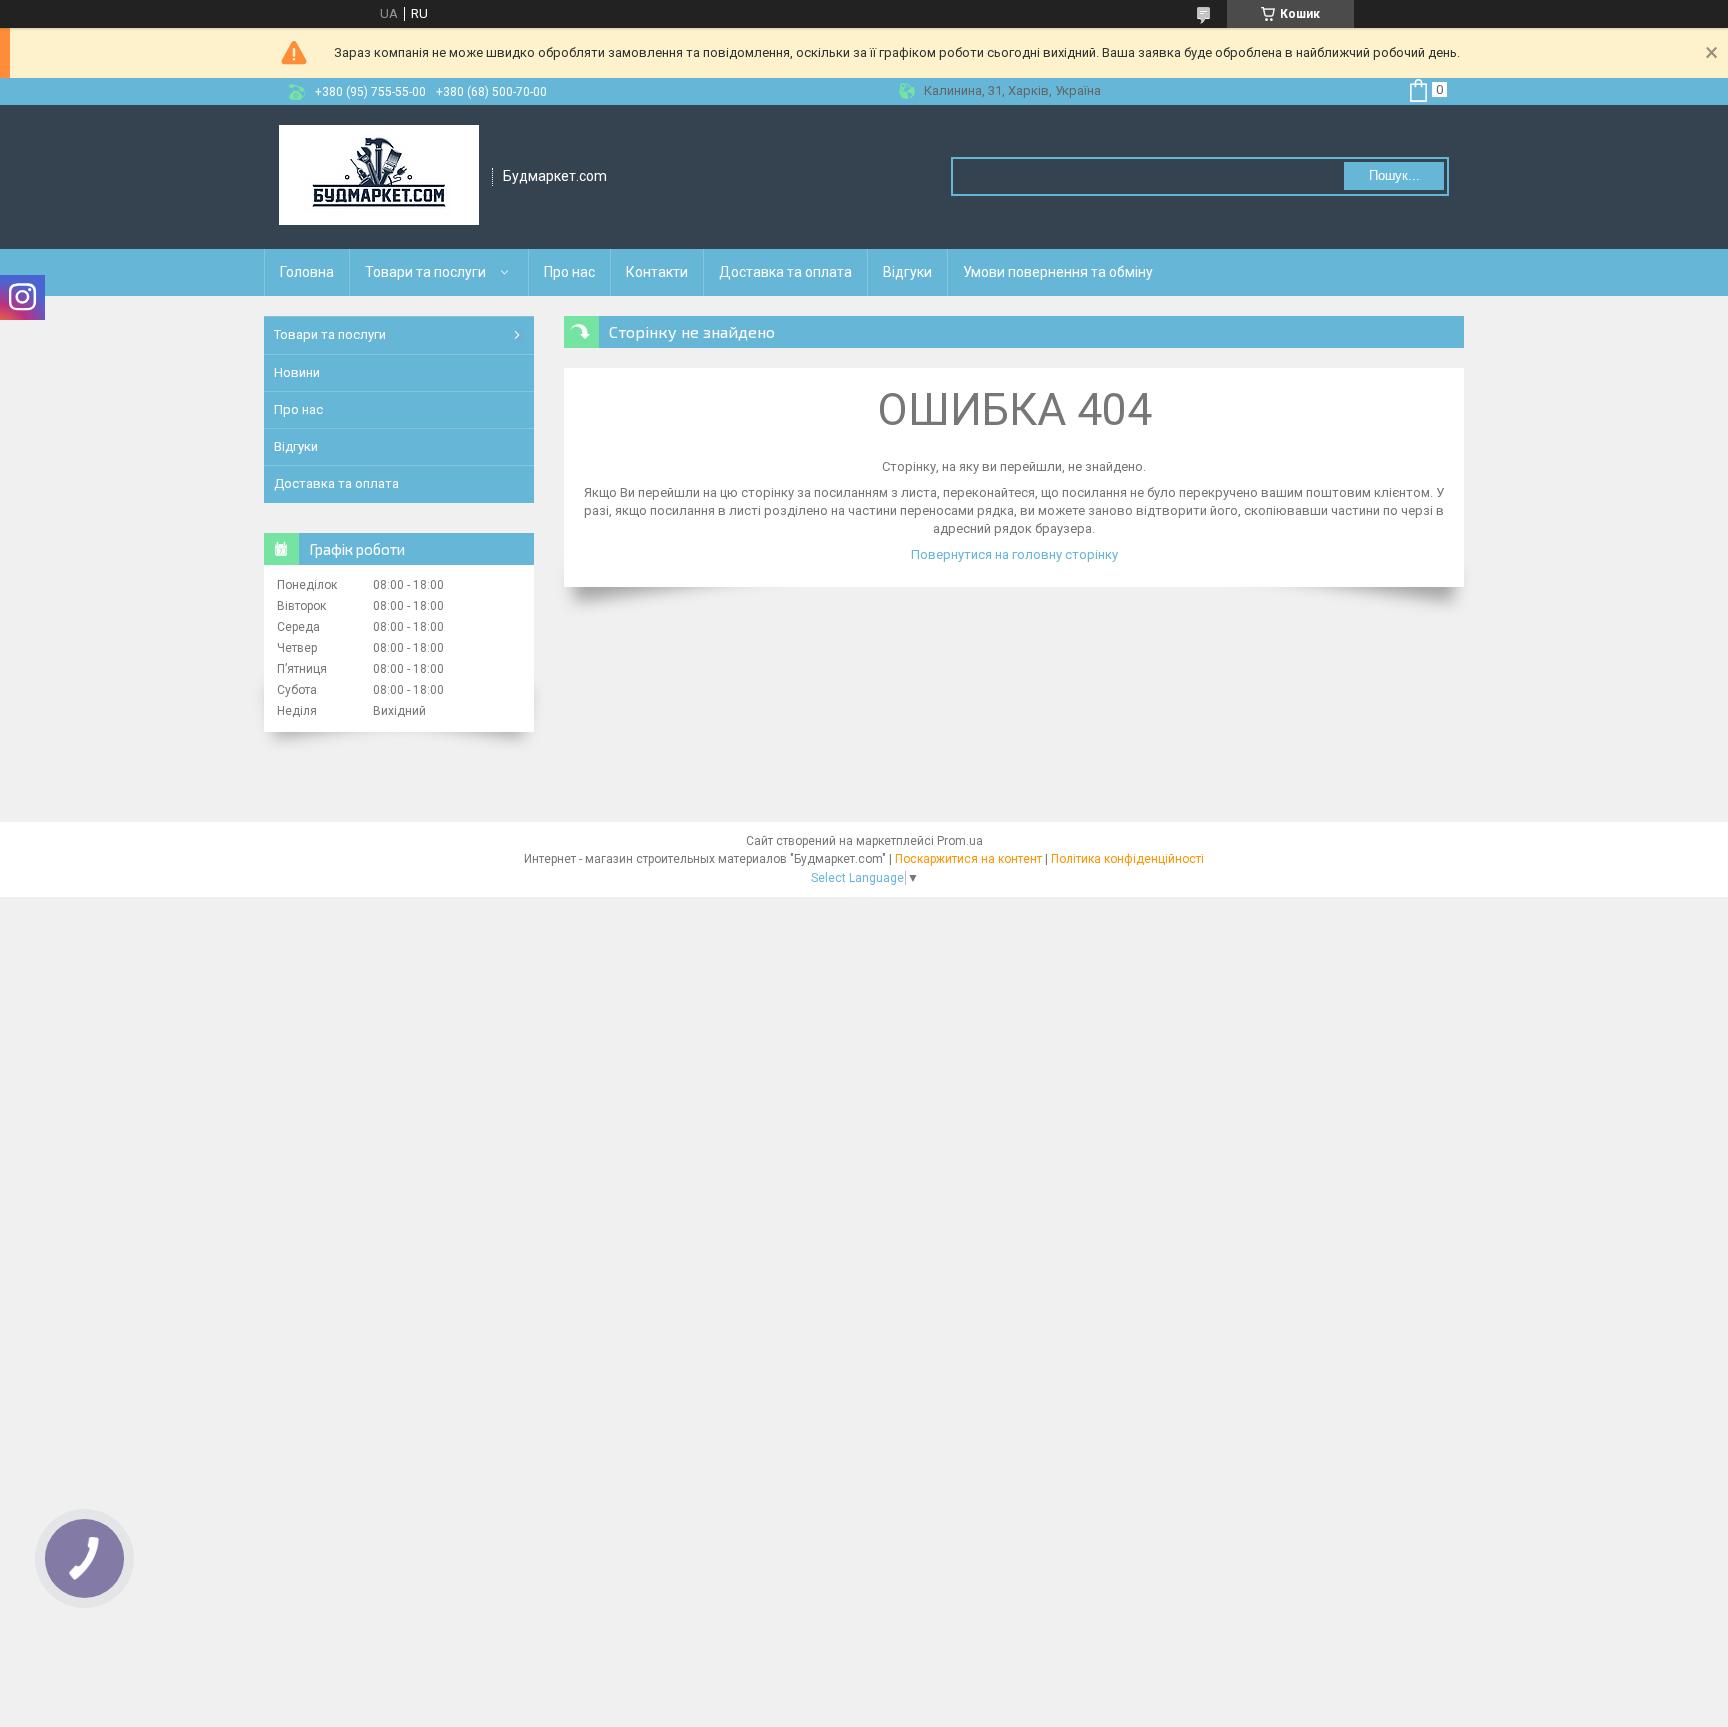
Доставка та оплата (785, 272)
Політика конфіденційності (1127, 859)
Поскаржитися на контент (968, 859)
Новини (297, 372)
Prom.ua (960, 841)
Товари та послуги (425, 272)
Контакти (657, 272)
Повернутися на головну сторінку (1014, 554)
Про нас (569, 272)
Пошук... (1394, 175)
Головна (307, 272)
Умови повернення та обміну (1058, 272)
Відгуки (907, 272)
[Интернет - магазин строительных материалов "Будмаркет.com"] (379, 177)
